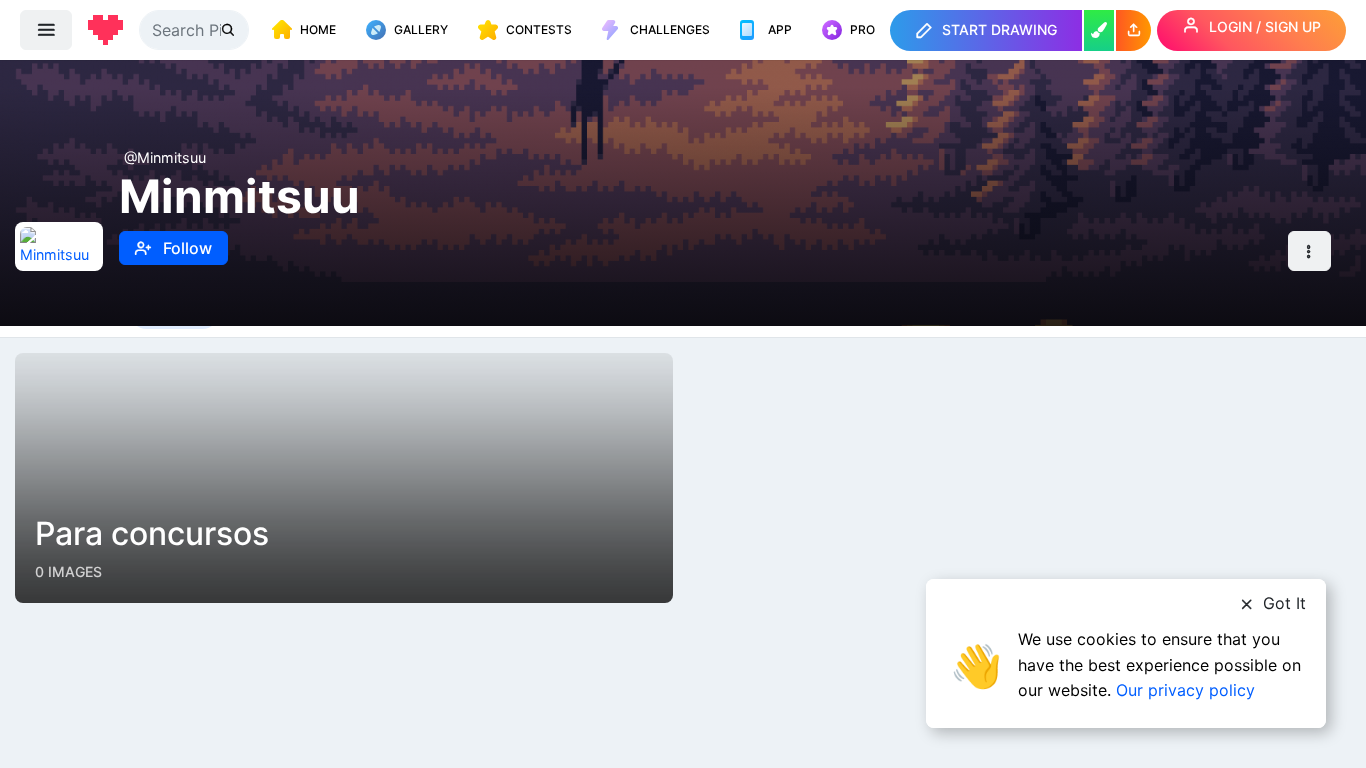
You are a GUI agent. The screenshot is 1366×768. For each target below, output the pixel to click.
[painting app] (1099, 30)
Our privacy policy (1185, 690)
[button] (1133, 30)
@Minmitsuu (165, 157)
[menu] (46, 30)
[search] (230, 29)
